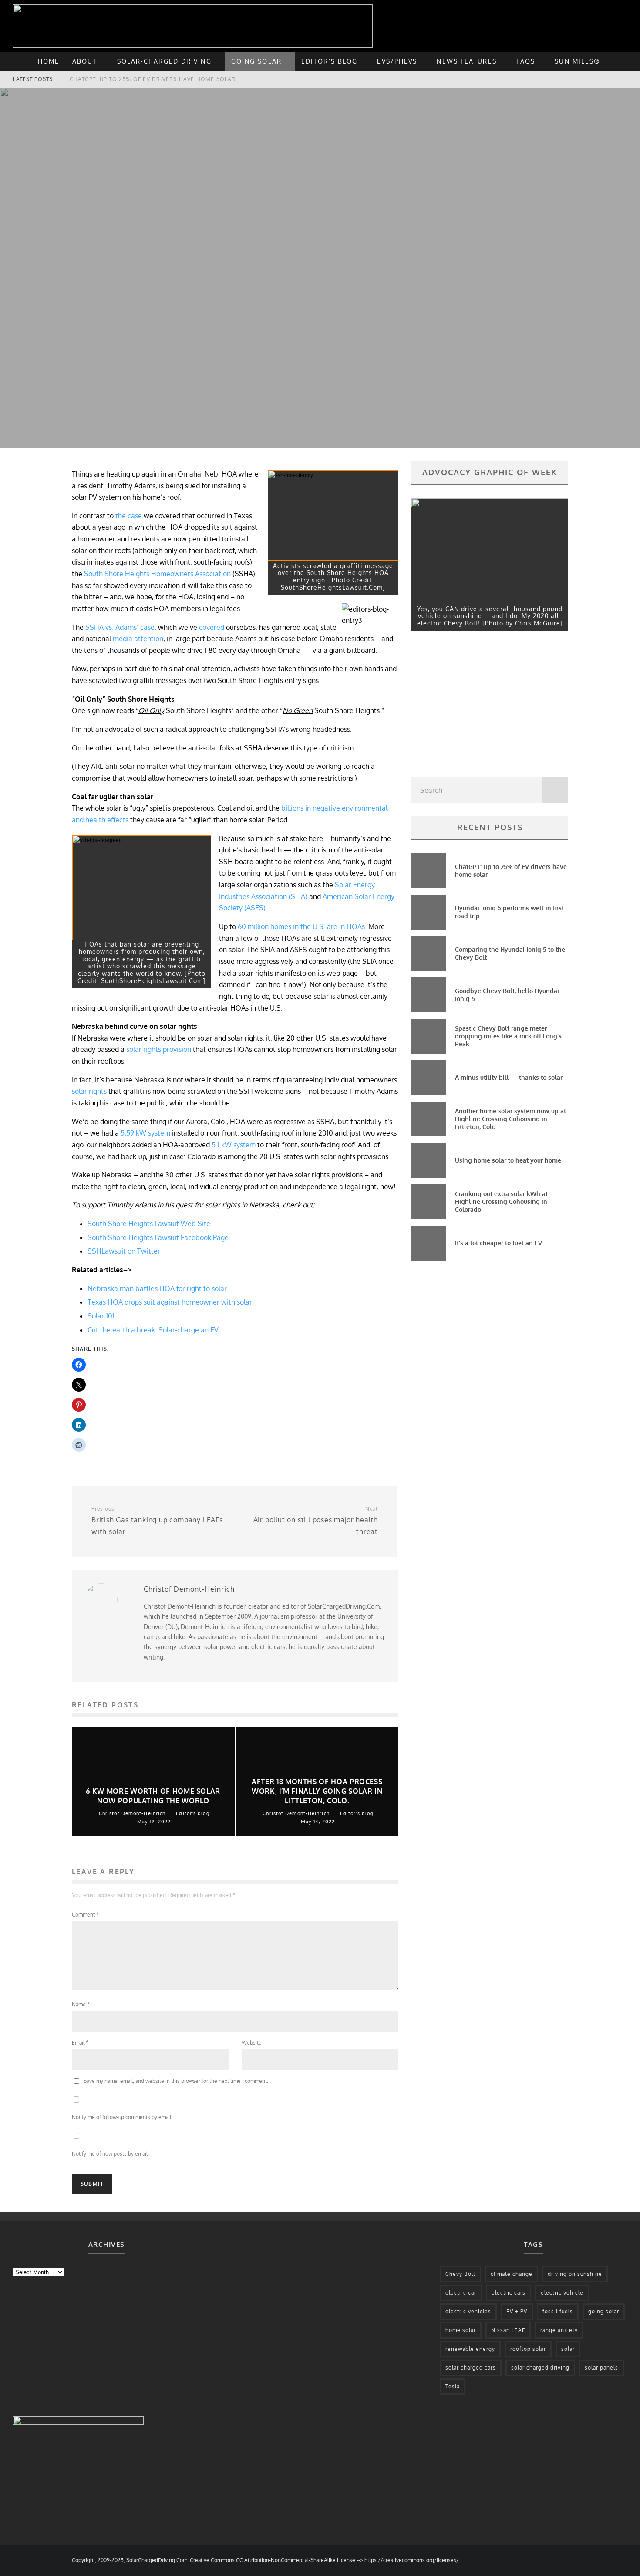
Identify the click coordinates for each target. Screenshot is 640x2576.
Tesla (453, 2386)
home (49, 61)
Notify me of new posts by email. (110, 2154)
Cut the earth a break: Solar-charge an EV (153, 1330)
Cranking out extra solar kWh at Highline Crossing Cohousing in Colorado (501, 1202)
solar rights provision (159, 1049)
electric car (461, 2293)
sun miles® (577, 61)
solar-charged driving (164, 61)
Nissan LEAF (508, 2330)
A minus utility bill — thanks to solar (509, 1077)
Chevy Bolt (460, 2274)
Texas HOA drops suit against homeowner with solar (170, 1302)
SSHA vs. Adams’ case (120, 627)
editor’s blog (329, 61)
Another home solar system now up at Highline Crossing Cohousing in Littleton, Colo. (510, 1119)
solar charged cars (471, 2368)
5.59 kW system (145, 1133)
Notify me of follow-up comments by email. (122, 2117)
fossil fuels (558, 2311)
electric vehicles (468, 2311)
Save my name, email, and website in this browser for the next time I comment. (176, 2081)
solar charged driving (540, 2368)
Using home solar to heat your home (508, 1160)
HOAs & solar (342, 305)
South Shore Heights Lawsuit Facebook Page (158, 1237)
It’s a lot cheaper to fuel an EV (499, 1243)
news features (467, 61)
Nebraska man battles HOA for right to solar (157, 1288)
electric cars (509, 2293)
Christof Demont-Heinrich (270, 305)
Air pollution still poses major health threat (316, 1521)
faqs (526, 61)
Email (80, 2043)
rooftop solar (528, 2349)
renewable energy (470, 2349)
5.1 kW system (234, 1145)
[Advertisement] (477, 706)
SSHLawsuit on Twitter (124, 1251)
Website (252, 2043)
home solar (461, 2330)
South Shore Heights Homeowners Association (157, 574)
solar (568, 2349)
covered (212, 627)
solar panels (601, 2368)
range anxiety (559, 2330)
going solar (256, 61)
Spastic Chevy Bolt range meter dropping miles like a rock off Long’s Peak (508, 1036)
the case (129, 516)
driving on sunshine (575, 2274)
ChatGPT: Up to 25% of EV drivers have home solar (153, 79)
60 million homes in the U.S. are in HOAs (301, 926)
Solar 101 (101, 1316)
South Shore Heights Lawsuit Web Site (149, 1224)
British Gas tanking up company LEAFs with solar (157, 1521)
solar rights (89, 1091)
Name (81, 2004)
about (85, 61)
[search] (555, 790)
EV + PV (517, 2311)
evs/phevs (397, 61)
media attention (138, 639)
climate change (512, 2274)
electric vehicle (562, 2293)
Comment (85, 1915)
